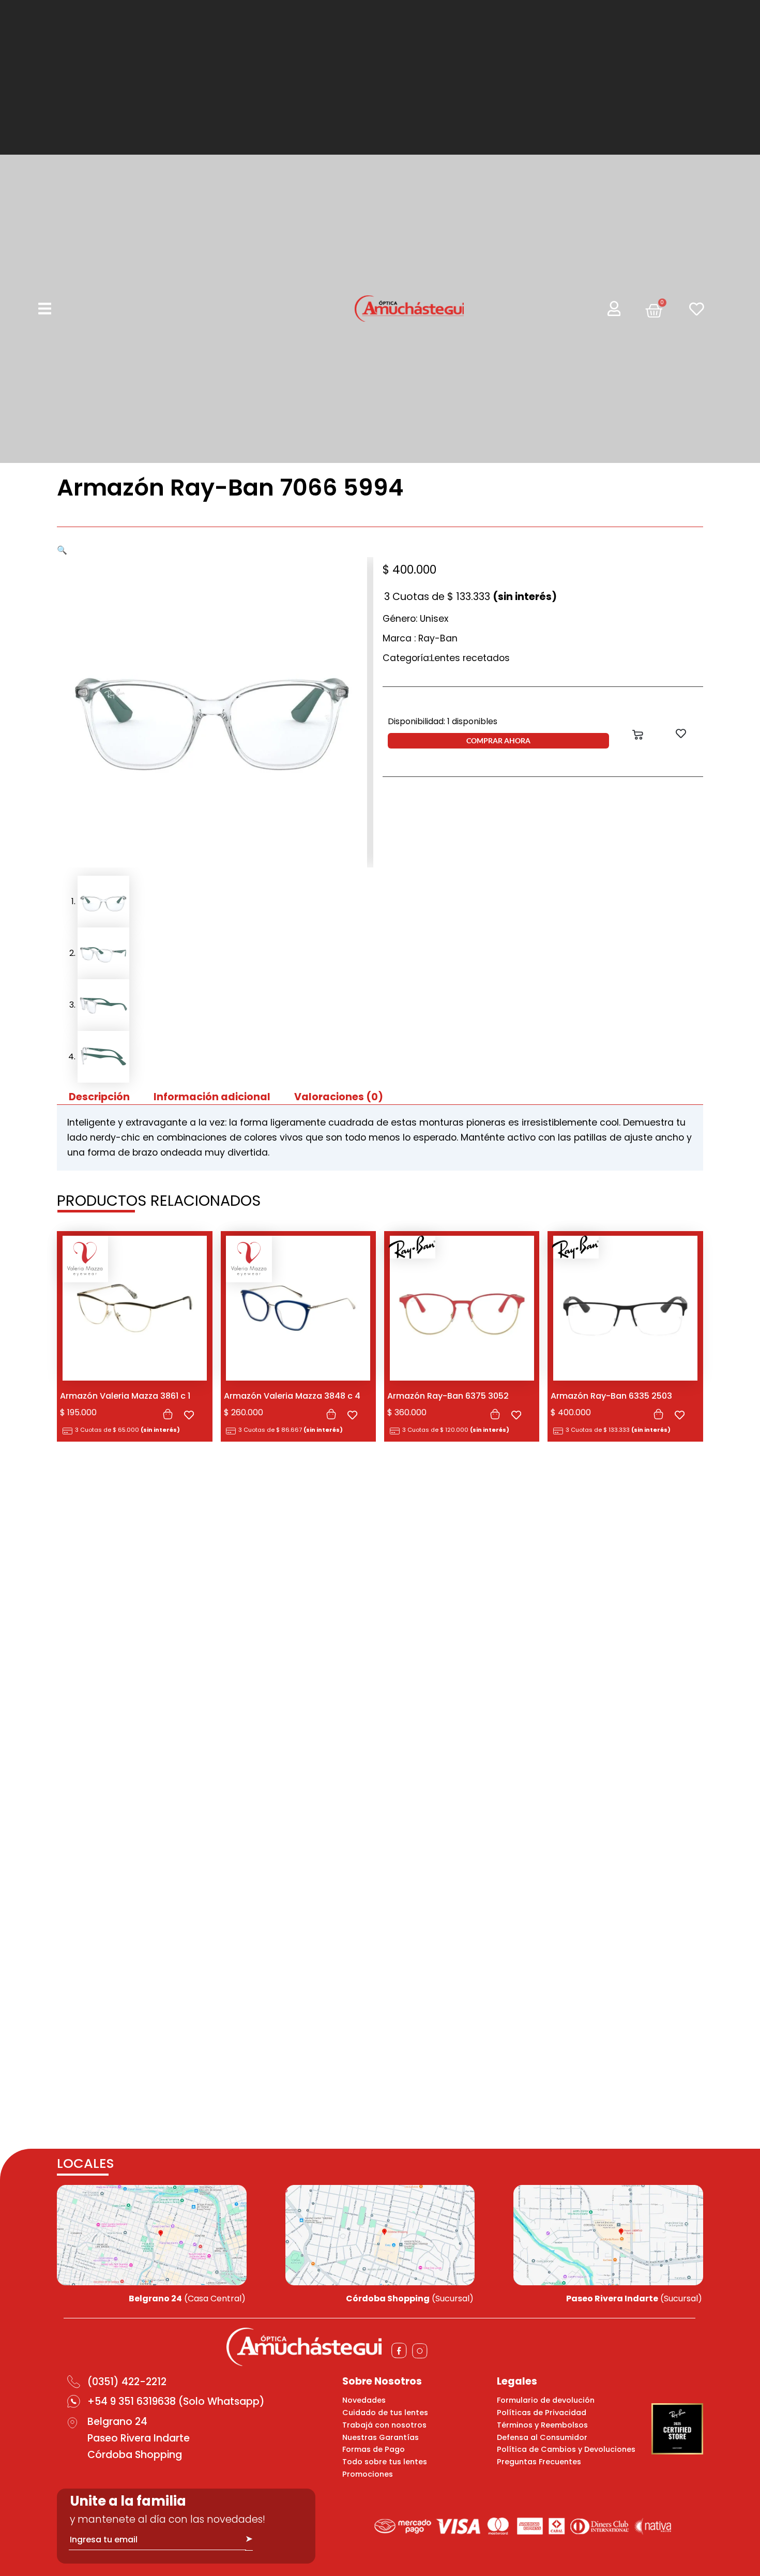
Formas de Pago (374, 2449)
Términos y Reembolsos (542, 2425)
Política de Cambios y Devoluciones (566, 2449)
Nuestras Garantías (381, 2437)
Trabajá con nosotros (384, 2425)
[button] (62, 550)
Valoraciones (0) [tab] (339, 1097)
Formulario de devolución (546, 2400)
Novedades (364, 2400)
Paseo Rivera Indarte (139, 2438)
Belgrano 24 (117, 2422)
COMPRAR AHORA (498, 740)
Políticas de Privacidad (542, 2413)
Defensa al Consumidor (542, 2437)
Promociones (368, 2474)
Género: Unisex (415, 619)
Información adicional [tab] (212, 1097)
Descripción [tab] (99, 1097)
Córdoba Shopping (135, 2455)
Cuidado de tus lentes (385, 2413)
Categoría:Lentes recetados (446, 658)
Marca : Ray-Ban (420, 638)
